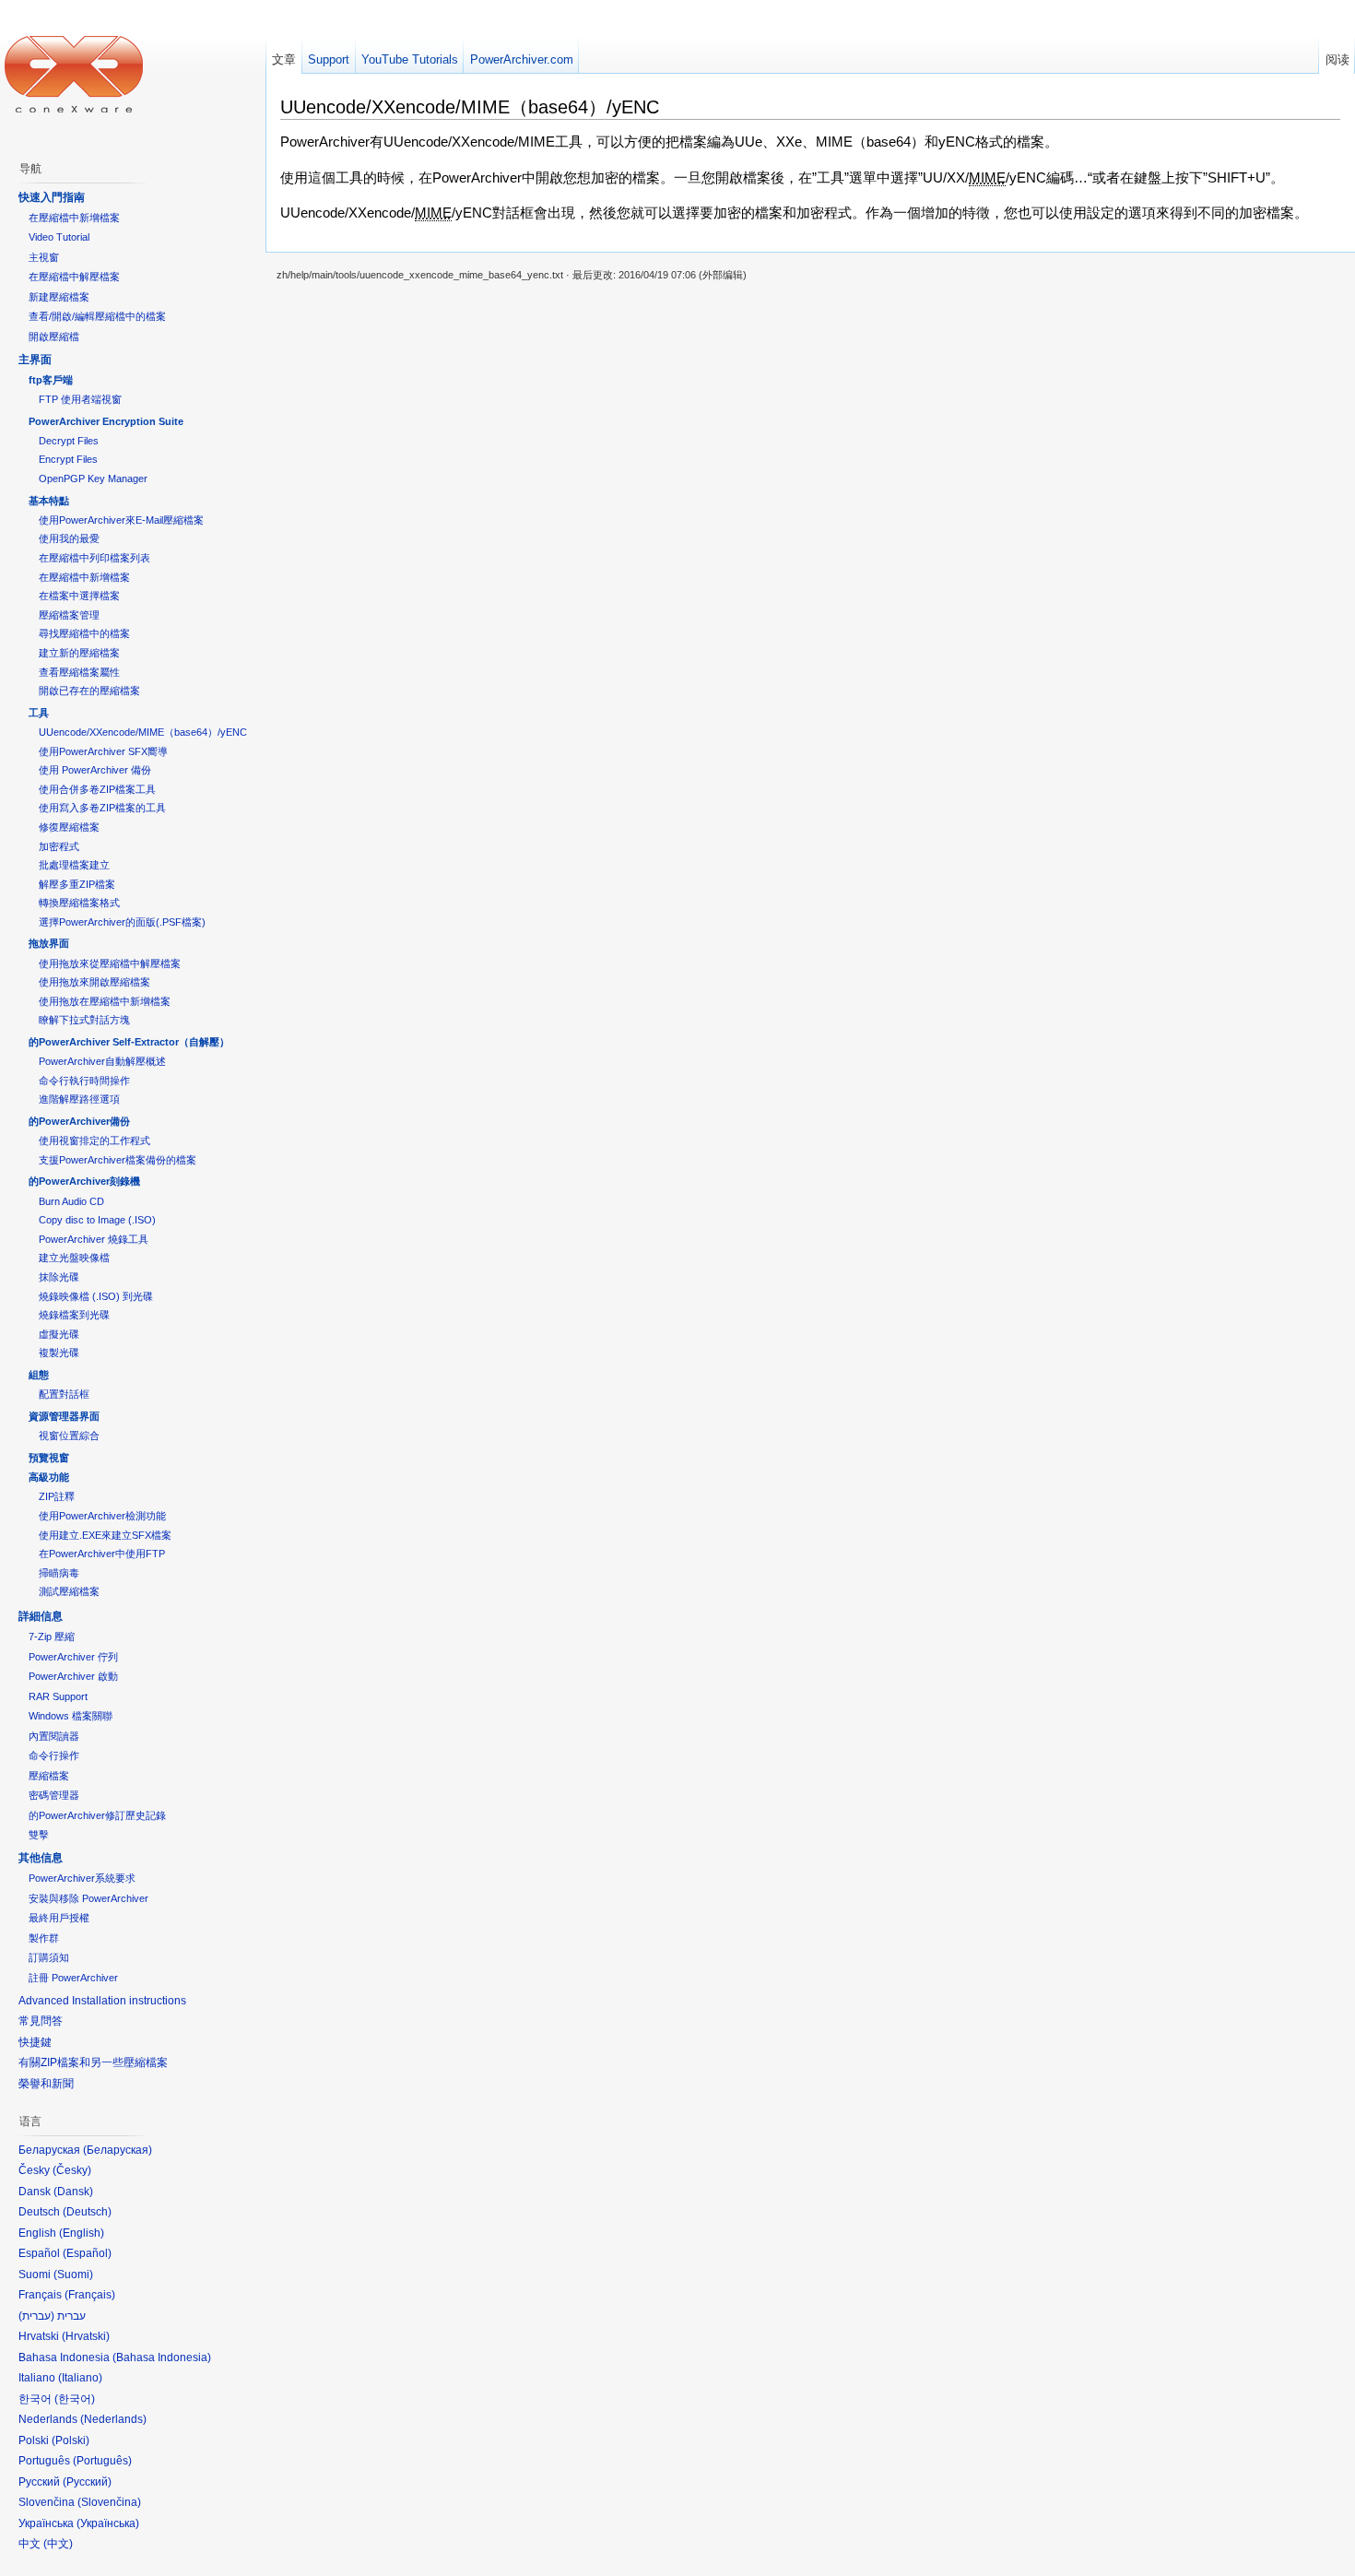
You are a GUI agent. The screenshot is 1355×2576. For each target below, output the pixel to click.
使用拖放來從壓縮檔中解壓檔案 (110, 963)
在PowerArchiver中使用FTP (102, 1554)
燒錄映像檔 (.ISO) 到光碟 (96, 1296)
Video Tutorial (59, 237)
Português (102, 2461)
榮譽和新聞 (46, 2084)
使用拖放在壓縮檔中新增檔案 (105, 1001)
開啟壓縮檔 (54, 337)
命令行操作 (54, 1755)
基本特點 (49, 501)
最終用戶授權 (59, 1918)
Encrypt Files (68, 459)
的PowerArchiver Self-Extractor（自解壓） (129, 1042)
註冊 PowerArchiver (73, 1978)
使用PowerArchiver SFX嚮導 (103, 751)
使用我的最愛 (69, 538)
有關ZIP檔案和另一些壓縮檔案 (93, 2062)
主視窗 (44, 257)
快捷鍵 (35, 2042)
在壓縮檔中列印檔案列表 (94, 558)
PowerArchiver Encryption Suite (106, 421)
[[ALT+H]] (74, 74)
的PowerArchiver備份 (79, 1121)
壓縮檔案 (49, 1776)
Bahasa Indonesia (162, 2357)
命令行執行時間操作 (84, 1081)
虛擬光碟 (59, 1334)
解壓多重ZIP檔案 (77, 884)
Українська (108, 2523)
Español (87, 2253)
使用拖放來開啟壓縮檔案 (94, 982)
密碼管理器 (54, 1795)
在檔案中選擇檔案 (79, 596)
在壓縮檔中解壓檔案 (74, 277)
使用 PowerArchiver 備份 (95, 770)
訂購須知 (49, 1957)
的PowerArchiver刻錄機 (84, 1181)
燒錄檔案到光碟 (74, 1315)
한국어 (75, 2399)
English (82, 2233)
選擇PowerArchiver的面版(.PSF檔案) (122, 922)
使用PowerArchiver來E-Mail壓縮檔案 (121, 520)
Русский (87, 2482)
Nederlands (113, 2419)
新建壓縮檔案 (59, 297)
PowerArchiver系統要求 (82, 1878)
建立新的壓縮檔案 (79, 653)
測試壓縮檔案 (69, 1591)
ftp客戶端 (51, 380)
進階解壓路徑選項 (79, 1099)
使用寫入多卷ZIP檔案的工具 (102, 808)
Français (90, 2295)
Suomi (73, 2275)
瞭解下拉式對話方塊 (84, 1020)
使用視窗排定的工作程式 (94, 1140)
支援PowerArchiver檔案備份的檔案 (118, 1160)
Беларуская (118, 2150)
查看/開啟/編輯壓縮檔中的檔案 (97, 316)
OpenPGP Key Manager (93, 479)
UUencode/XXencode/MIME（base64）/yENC (143, 732)
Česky (72, 2170)
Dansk (73, 2192)
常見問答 (41, 2021)
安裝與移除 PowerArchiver (88, 1898)
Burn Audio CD (71, 1201)
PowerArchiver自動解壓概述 (102, 1061)
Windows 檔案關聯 (71, 1716)
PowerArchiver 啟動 (73, 1676)
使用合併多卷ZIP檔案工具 (97, 789)
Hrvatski (86, 2336)
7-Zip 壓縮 (52, 1637)
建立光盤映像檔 (74, 1258)
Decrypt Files (69, 441)
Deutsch (87, 2212)
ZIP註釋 (57, 1496)
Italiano (80, 2378)
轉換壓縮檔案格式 (79, 903)
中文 (58, 2544)
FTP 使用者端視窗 (80, 399)
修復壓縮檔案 (69, 827)
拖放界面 (49, 943)
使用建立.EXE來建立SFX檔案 (105, 1535)
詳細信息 (41, 1616)
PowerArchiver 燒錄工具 (94, 1239)
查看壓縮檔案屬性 (79, 672)
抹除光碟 (59, 1277)
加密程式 (59, 846)
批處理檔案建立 (74, 865)
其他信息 (41, 1858)
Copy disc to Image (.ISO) (97, 1220)
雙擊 (39, 1835)
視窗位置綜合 (69, 1436)
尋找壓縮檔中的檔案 (84, 633)
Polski (71, 2440)
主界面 (35, 360)
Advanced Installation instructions (102, 2001)
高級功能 (49, 1477)
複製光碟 (59, 1353)
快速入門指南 (52, 197)
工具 (39, 713)
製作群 (44, 1938)
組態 (39, 1375)
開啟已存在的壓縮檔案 (89, 691)
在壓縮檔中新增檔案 (74, 218)
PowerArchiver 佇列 (73, 1657)
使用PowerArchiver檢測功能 (102, 1516)
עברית (36, 2316)
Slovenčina (109, 2502)
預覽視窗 (49, 1458)
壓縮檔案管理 (69, 615)
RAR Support (58, 1696)
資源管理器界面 (64, 1416)
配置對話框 (64, 1394)
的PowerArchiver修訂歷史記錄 (97, 1815)
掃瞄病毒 (59, 1573)
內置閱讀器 (54, 1736)
